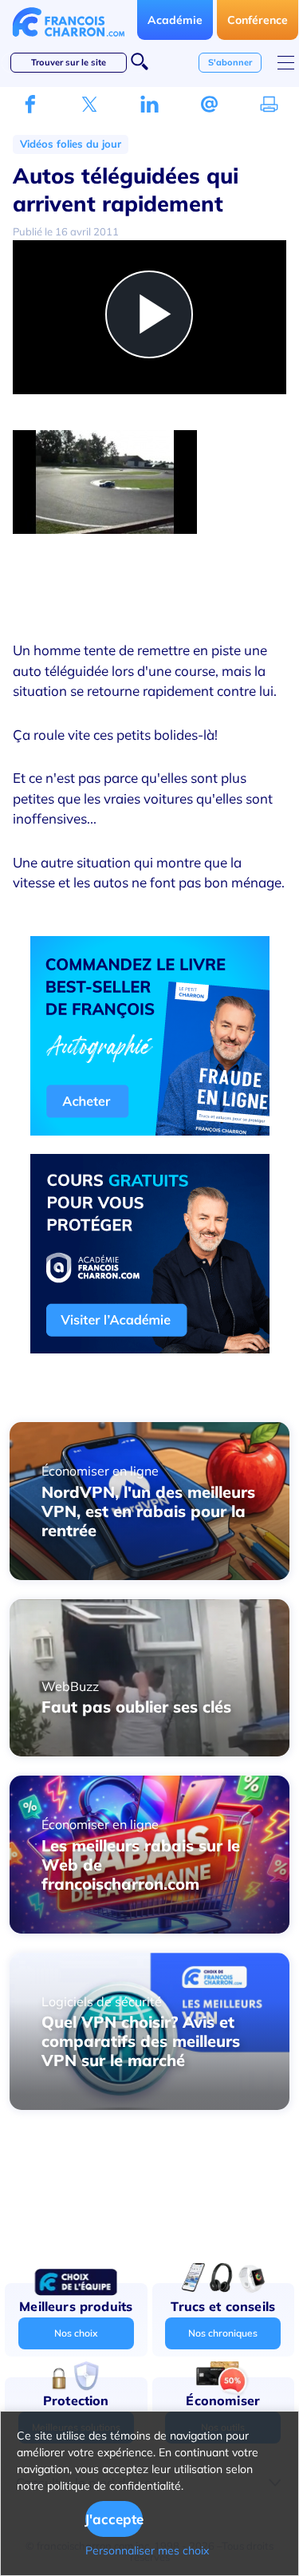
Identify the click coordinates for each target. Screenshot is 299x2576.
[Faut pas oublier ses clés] (149, 1752)
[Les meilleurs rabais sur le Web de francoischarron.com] (149, 1929)
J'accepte (114, 2519)
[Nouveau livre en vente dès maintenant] (150, 1131)
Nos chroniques (223, 2333)
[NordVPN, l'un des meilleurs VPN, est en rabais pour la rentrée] (149, 1575)
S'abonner (230, 62)
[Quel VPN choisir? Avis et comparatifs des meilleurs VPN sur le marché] (149, 2105)
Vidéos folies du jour (71, 144)
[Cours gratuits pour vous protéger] (150, 1349)
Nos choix (76, 2333)
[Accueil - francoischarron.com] (69, 41)
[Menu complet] (286, 63)
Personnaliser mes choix (147, 2550)
